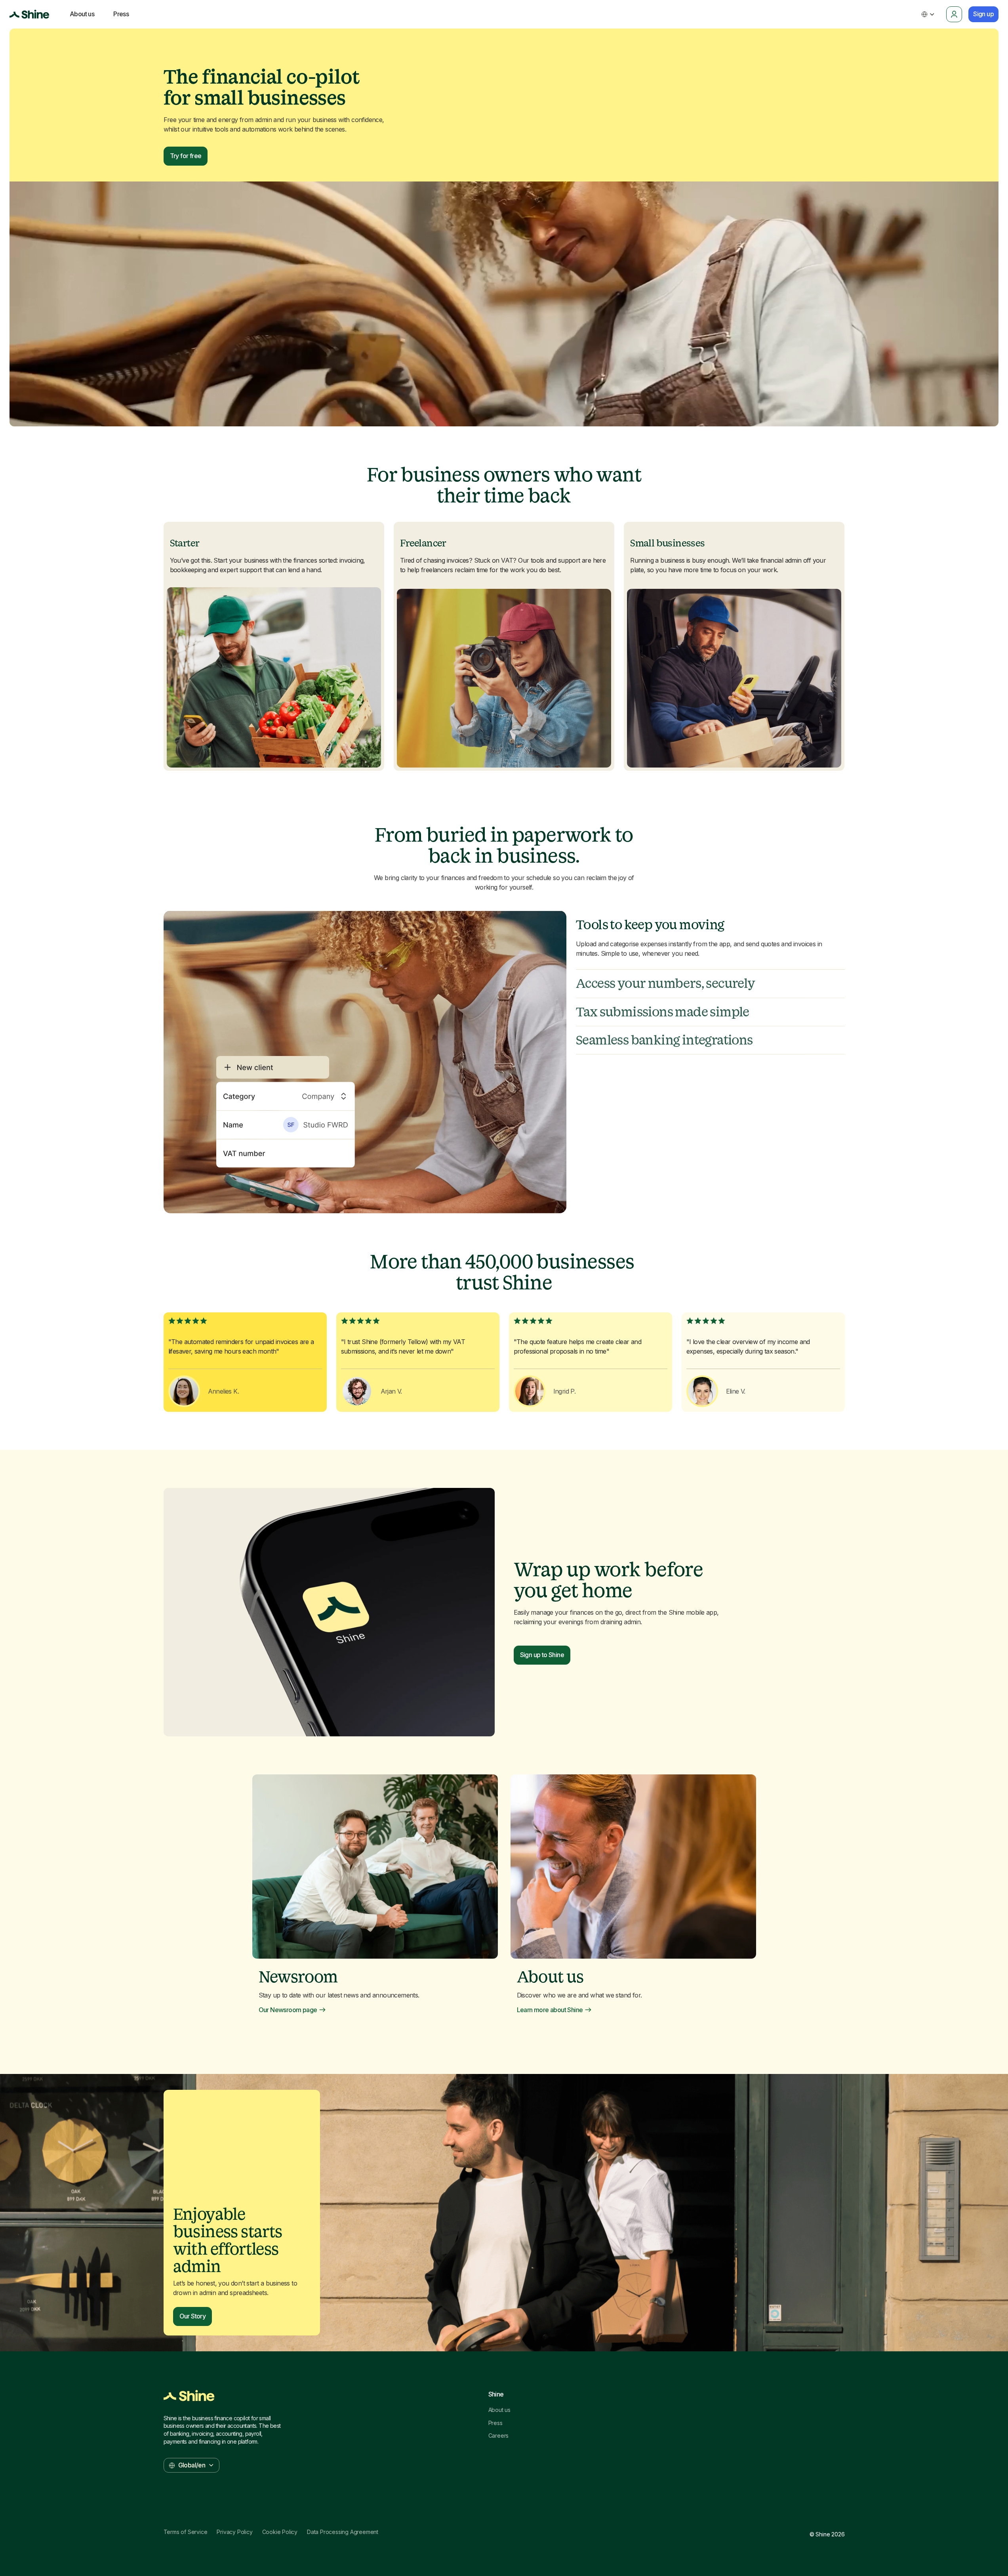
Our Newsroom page (288, 2010)
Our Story (193, 2316)
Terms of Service (186, 2532)
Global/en (192, 2465)
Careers (499, 2436)
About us (499, 2410)
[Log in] (954, 14)
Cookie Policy (280, 2532)
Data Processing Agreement (343, 2532)
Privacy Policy (234, 2532)
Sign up (983, 14)
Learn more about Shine (550, 2010)
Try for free (186, 156)
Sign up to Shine (542, 1655)
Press (495, 2423)
